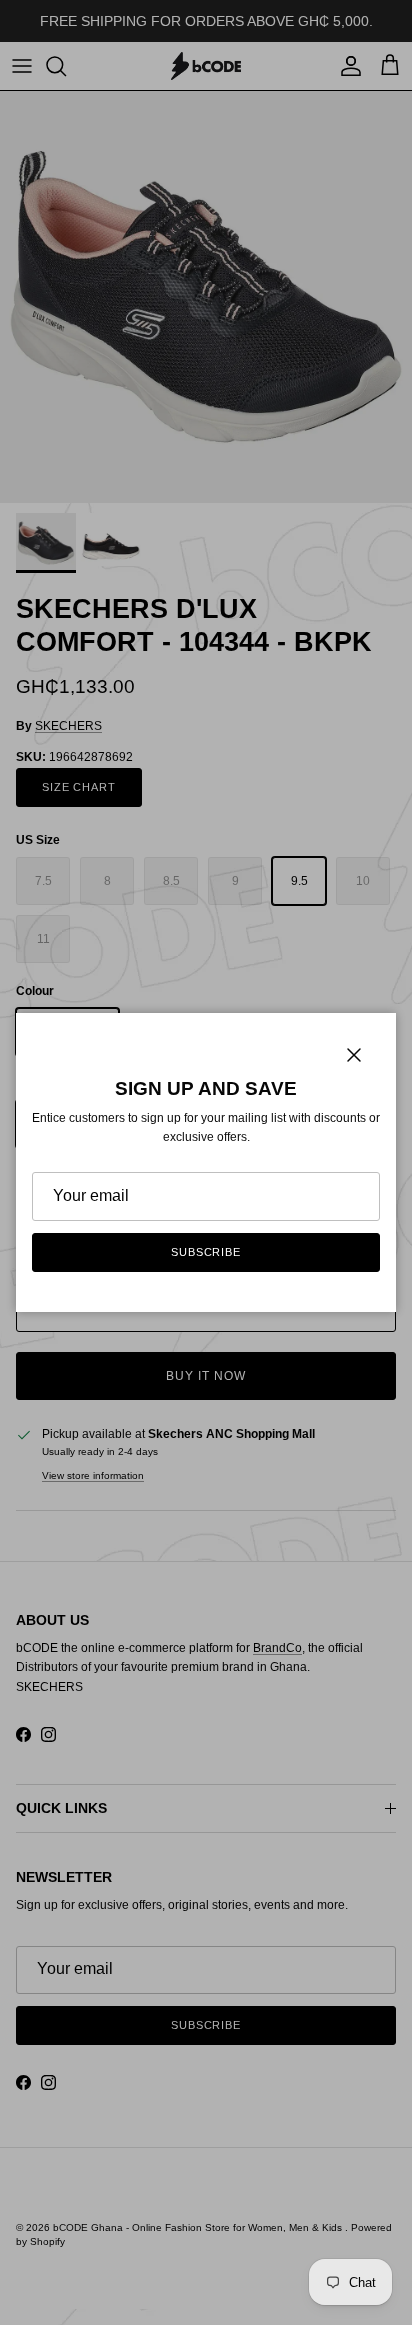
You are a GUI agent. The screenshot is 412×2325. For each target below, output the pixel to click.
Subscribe (206, 1252)
